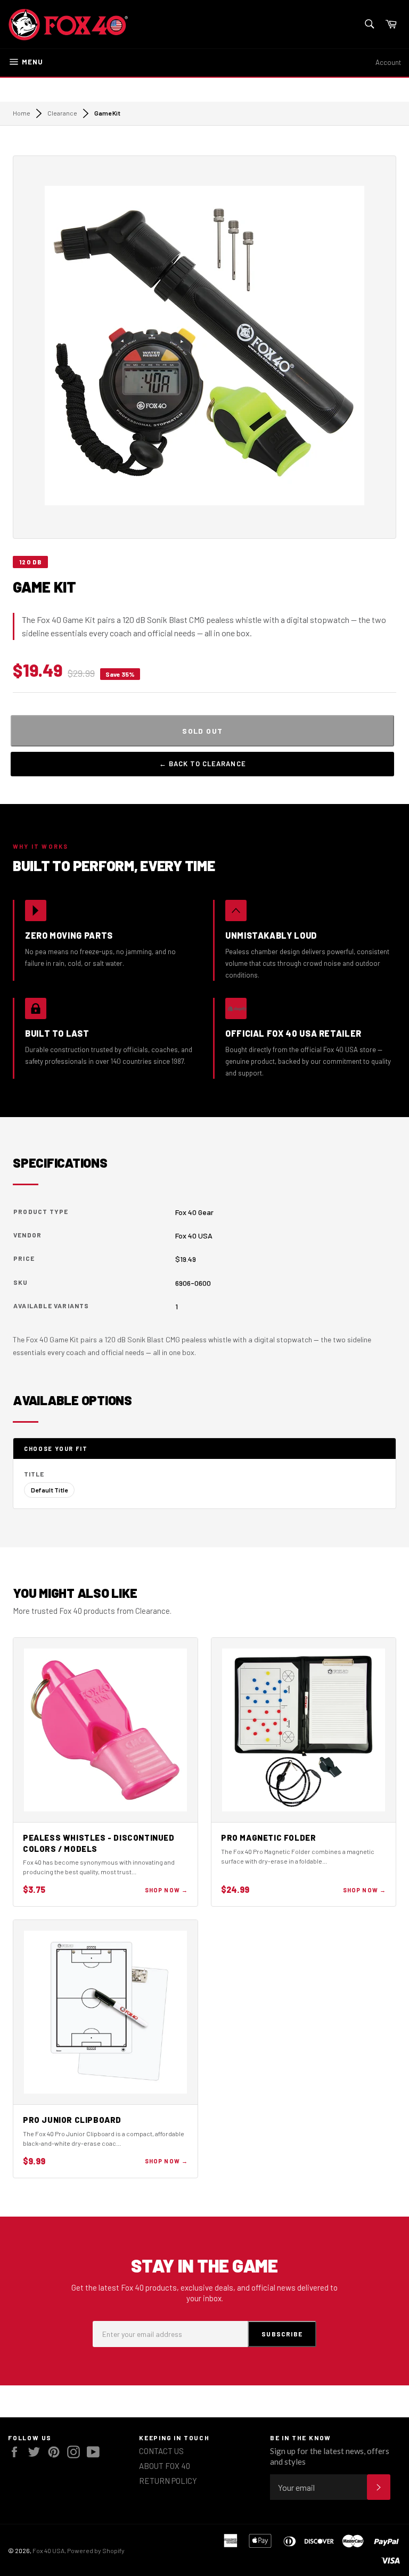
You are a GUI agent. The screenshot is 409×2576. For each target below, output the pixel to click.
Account (388, 62)
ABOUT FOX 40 (165, 2466)
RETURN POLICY (168, 2481)
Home (22, 113)
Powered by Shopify (96, 2550)
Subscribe (282, 2334)
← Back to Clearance (203, 764)
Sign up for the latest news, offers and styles (330, 2456)
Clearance (62, 113)
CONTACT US (161, 2451)
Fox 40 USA (48, 2550)
